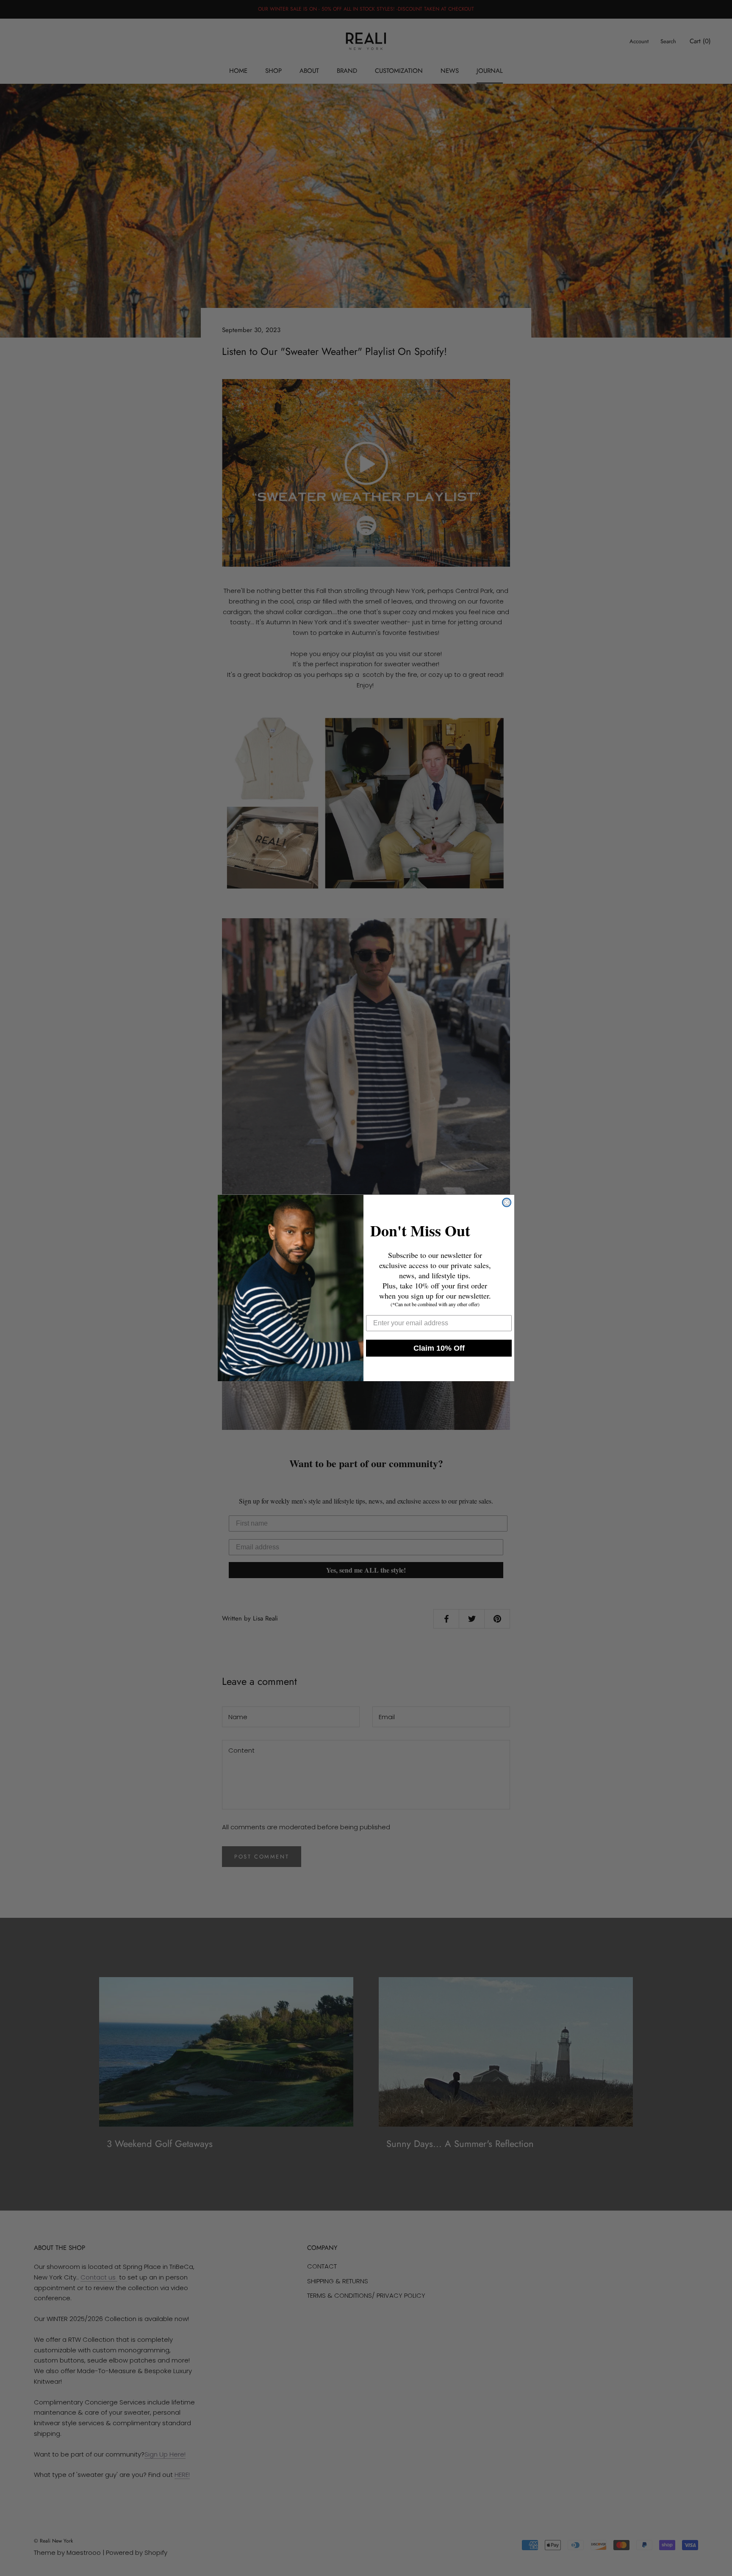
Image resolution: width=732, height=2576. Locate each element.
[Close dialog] (507, 1202)
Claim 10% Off (439, 1348)
